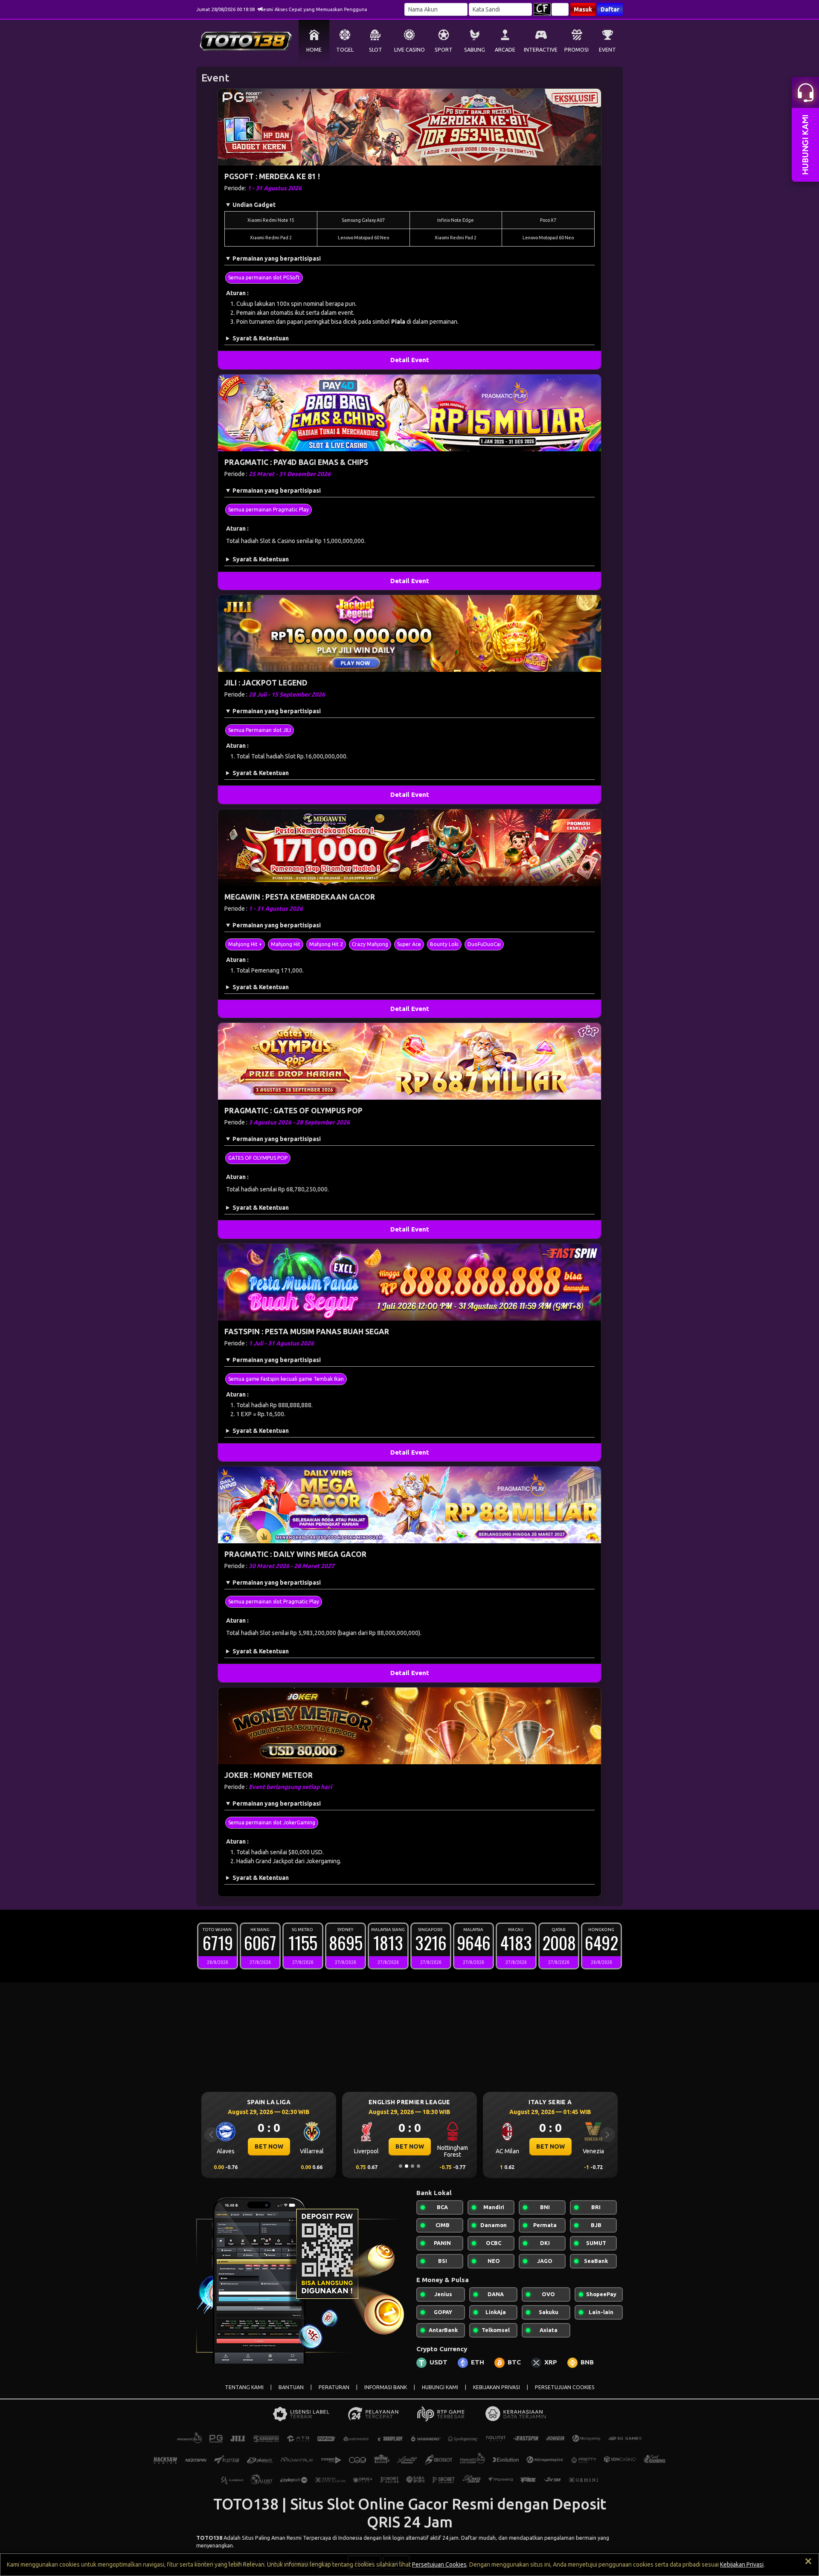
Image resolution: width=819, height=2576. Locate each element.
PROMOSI (576, 50)
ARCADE (505, 50)
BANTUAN (291, 2387)
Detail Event (410, 360)
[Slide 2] (407, 2166)
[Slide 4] (418, 2166)
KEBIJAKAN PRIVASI (497, 2387)
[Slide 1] (401, 2166)
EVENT (607, 50)
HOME (314, 50)
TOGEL (345, 50)
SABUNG (475, 50)
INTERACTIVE (541, 50)
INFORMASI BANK (386, 2387)
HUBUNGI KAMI (440, 2387)
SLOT (376, 50)
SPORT (444, 50)
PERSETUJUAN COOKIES (565, 2387)
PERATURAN (334, 2387)
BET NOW (269, 2146)
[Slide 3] (412, 2166)
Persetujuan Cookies (439, 2564)
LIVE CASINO (409, 50)
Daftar (610, 9)
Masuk (583, 9)
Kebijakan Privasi (742, 2564)
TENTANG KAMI (244, 2387)
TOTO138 (209, 2538)
